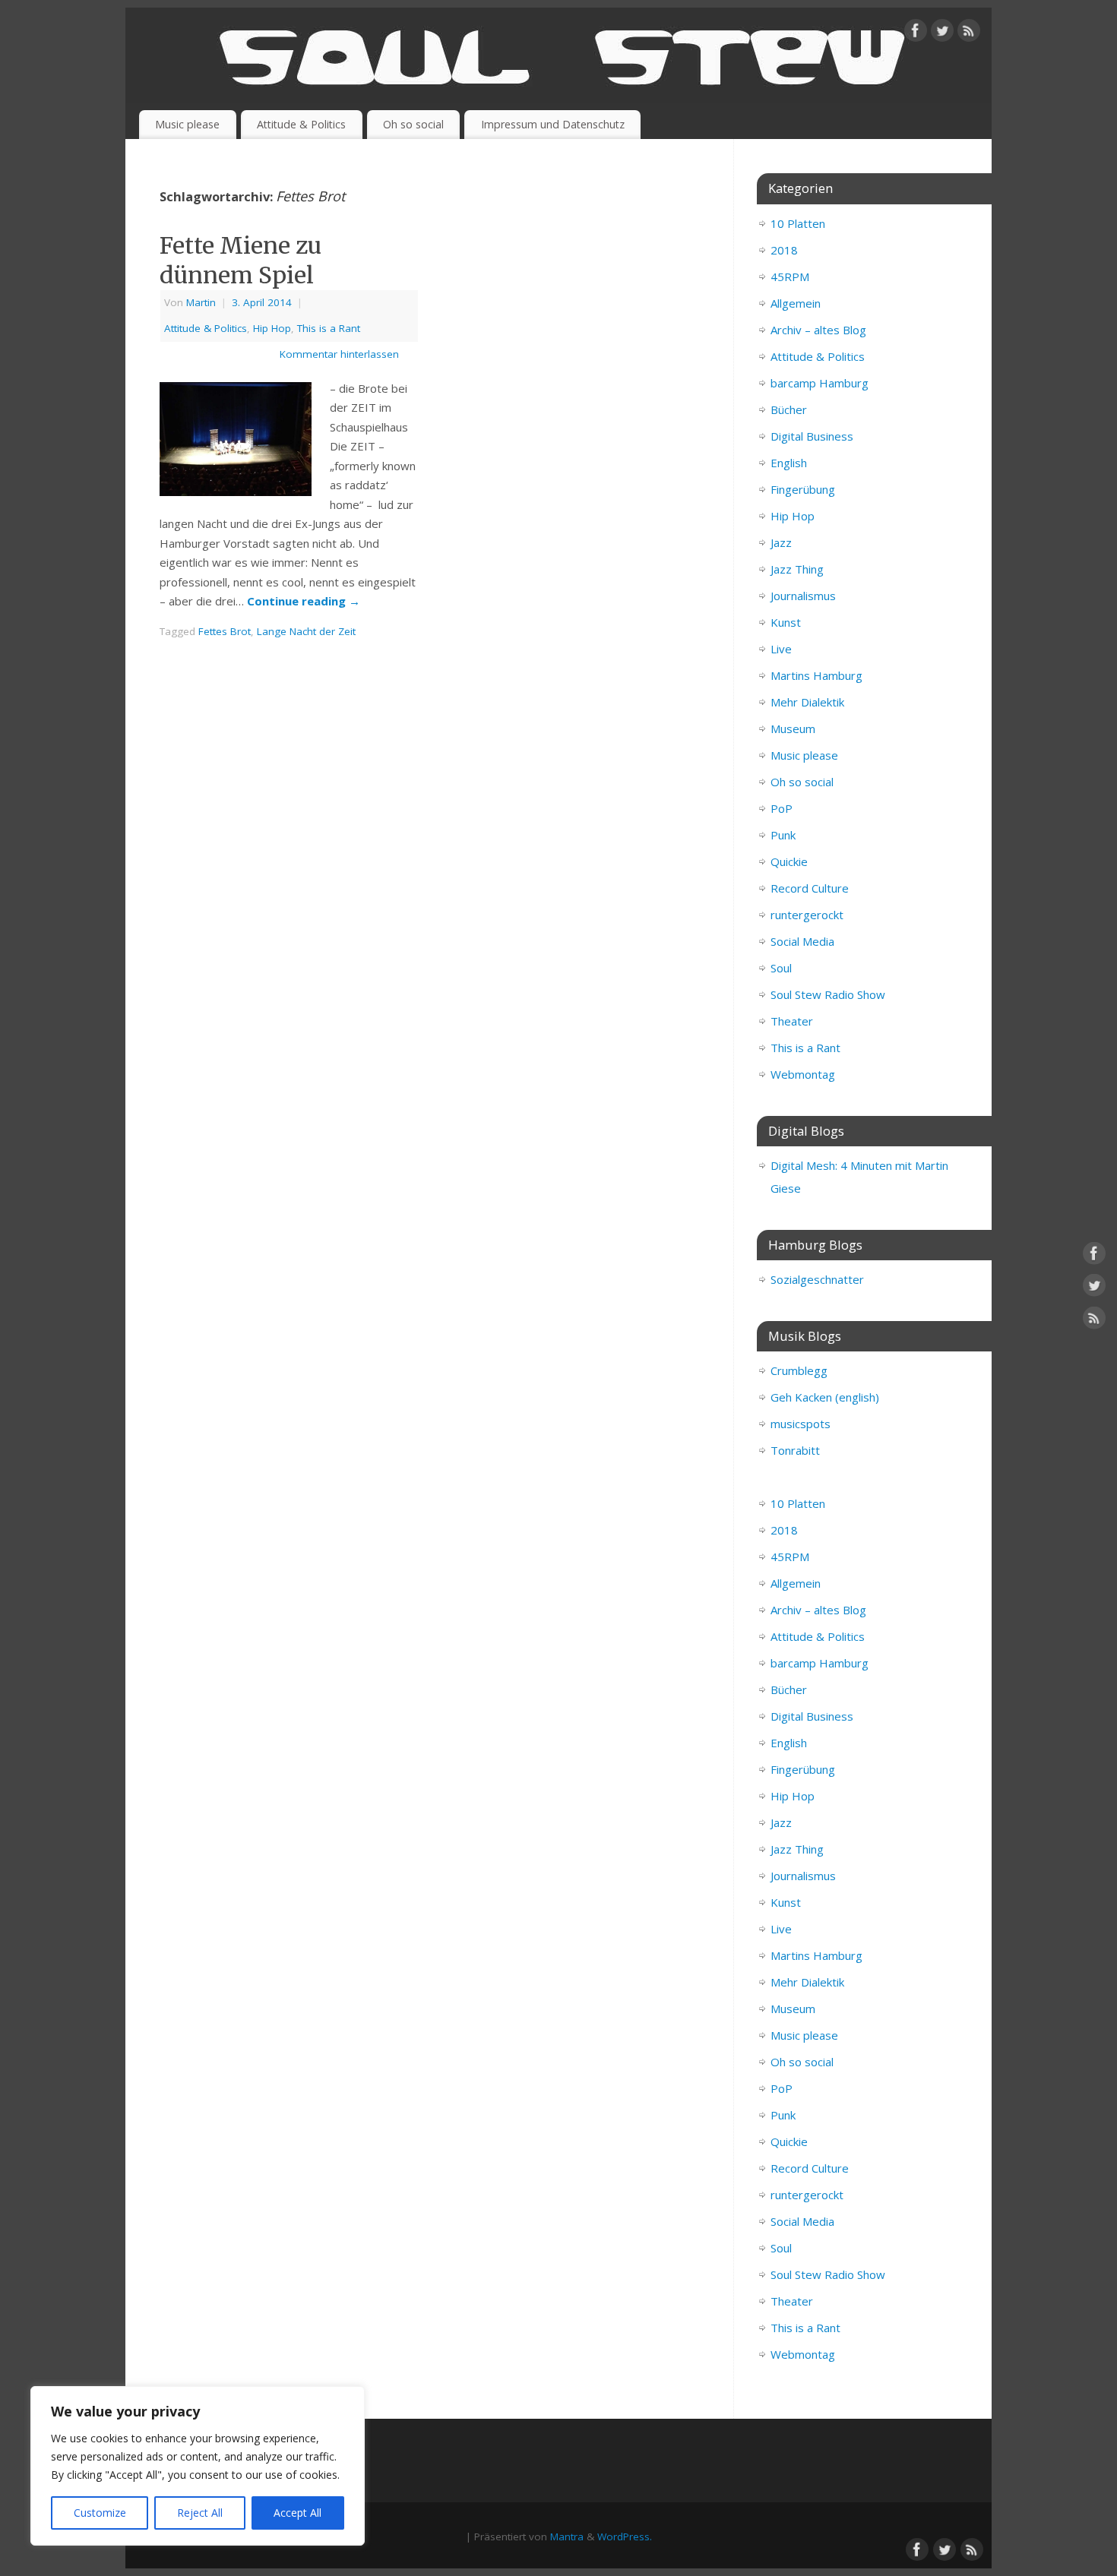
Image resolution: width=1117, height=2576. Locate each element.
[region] (198, 2466)
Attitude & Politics (301, 124)
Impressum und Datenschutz (553, 124)
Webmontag (803, 1074)
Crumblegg (799, 1370)
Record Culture (810, 888)
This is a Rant (329, 328)
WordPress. (625, 2536)
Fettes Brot (225, 631)
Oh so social (413, 124)
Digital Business (812, 436)
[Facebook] (916, 33)
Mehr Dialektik (807, 702)
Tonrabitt (795, 1450)
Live (781, 649)
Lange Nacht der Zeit (306, 631)
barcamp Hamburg (820, 383)
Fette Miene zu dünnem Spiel (240, 260)
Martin (201, 302)
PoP (782, 808)
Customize (100, 2513)
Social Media (802, 941)
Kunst (786, 622)
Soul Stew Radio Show (828, 994)
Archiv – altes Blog (818, 330)
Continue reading (304, 601)
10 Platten (798, 223)
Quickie (789, 861)
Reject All (200, 2513)
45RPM (790, 277)
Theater (792, 1021)
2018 (784, 250)
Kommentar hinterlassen (339, 354)
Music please (187, 124)
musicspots (801, 1424)
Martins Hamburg (816, 675)
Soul (781, 968)
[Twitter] (942, 33)
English (789, 463)
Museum (793, 729)
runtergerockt (807, 915)
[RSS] (969, 33)
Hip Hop (272, 328)
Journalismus (803, 596)
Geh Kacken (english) (825, 1397)
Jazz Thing (797, 569)
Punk (783, 835)
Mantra (567, 2536)
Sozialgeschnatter (817, 1279)
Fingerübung (803, 489)
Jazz (781, 542)
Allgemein (796, 303)
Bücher (789, 409)
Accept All (297, 2513)
